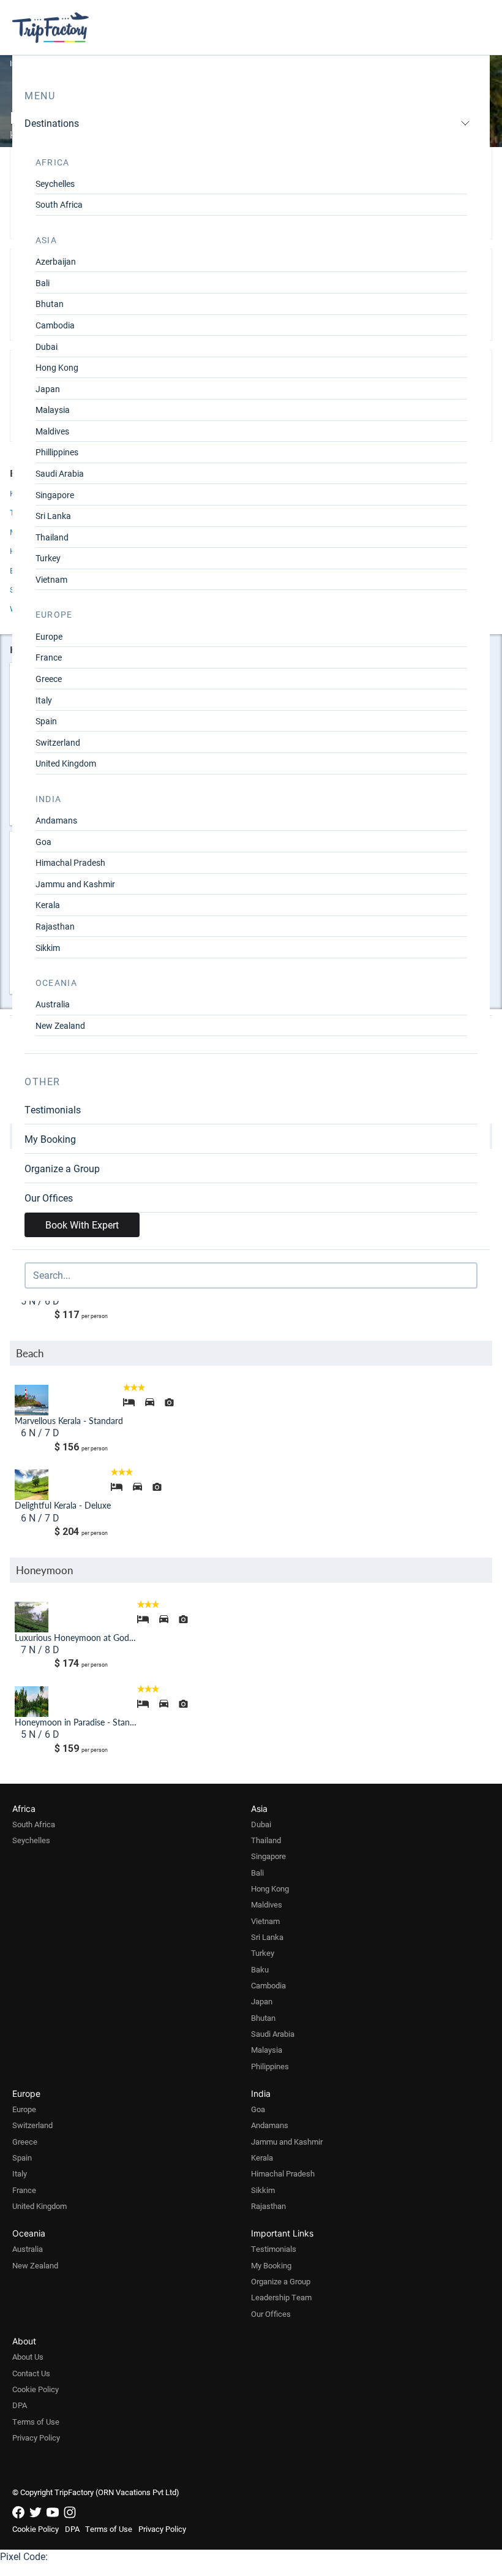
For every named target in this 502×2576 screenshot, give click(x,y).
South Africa (59, 204)
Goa (43, 842)
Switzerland (58, 742)
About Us (28, 2357)
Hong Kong (57, 367)
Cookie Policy (36, 2389)
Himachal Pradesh (70, 862)
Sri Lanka (53, 516)
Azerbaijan (56, 261)
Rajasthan (55, 926)
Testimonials (53, 1109)
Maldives (52, 431)
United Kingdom (66, 763)
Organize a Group (62, 1168)
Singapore (55, 495)
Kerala (48, 905)
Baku (260, 1969)
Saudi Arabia (60, 473)
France (49, 657)
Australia (53, 1004)
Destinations (52, 123)
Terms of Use (36, 2422)
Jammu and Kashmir (75, 884)
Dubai (47, 347)
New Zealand (60, 1025)
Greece (49, 679)
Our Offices (49, 1198)
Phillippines (57, 452)
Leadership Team (281, 2297)
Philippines (270, 2066)
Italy (44, 700)
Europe (49, 636)
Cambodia (55, 325)
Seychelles (55, 184)
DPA (20, 2405)
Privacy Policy (36, 2438)
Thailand (52, 537)
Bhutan (50, 304)
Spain (46, 721)
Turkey (48, 558)
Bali (43, 283)
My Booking (50, 1139)
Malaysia (53, 410)
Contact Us (31, 2373)
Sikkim (48, 948)
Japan (48, 389)
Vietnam (51, 579)
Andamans (56, 820)
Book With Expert (82, 1225)
